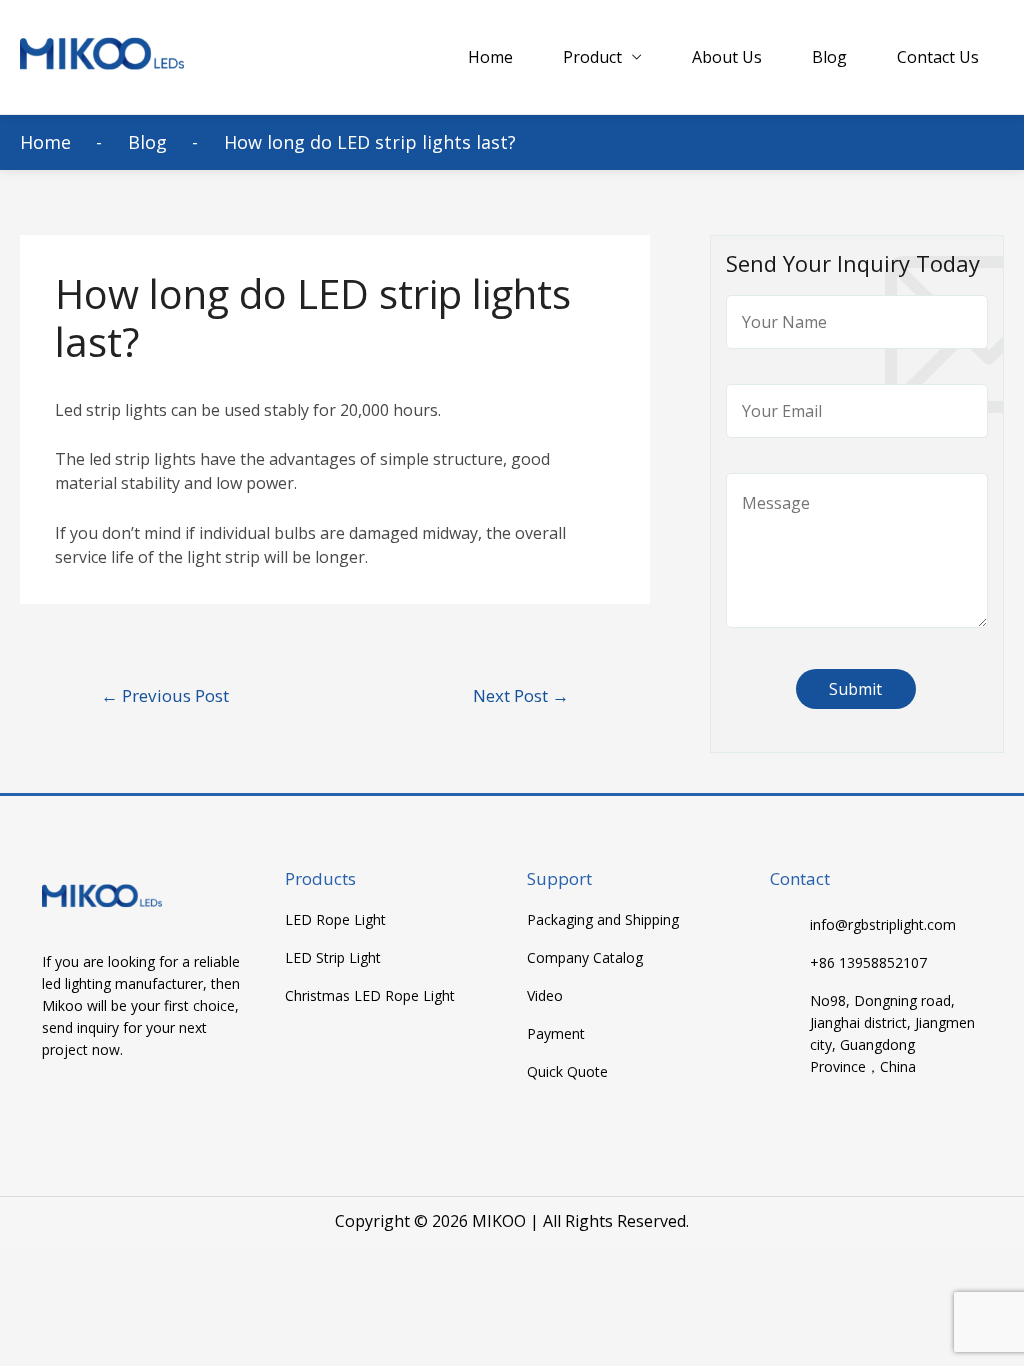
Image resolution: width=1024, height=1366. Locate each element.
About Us (727, 57)
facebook (59, 1108)
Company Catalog (585, 958)
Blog (829, 57)
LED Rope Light (335, 920)
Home (490, 57)
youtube (98, 1108)
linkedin (137, 1108)
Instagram (176, 1108)
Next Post (521, 695)
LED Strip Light (333, 958)
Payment (556, 1034)
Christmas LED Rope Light (370, 996)
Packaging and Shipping (603, 920)
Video (545, 996)
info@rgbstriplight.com (883, 924)
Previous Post (165, 695)
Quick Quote (567, 1072)
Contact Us (938, 57)
